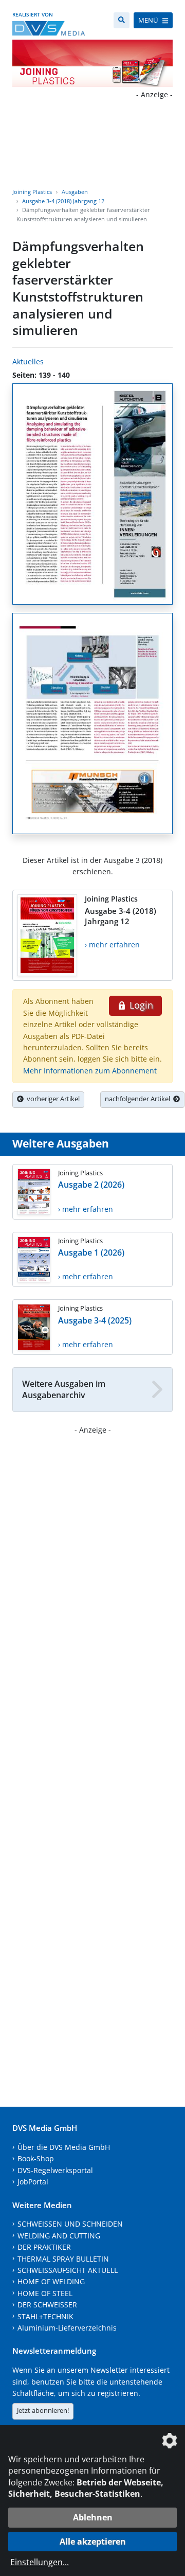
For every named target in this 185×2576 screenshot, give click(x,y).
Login (140, 1005)
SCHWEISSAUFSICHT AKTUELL (68, 2270)
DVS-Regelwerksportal (55, 2170)
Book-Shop (36, 2158)
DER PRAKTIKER (44, 2247)
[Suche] (122, 20)
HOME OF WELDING (51, 2281)
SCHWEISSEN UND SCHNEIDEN (70, 2224)
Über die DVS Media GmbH (64, 2147)
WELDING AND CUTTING (59, 2236)
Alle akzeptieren (93, 2542)
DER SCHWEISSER (47, 2305)
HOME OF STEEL (45, 2293)
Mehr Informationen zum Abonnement (90, 1071)
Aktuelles (28, 361)
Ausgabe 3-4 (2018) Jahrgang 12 (63, 201)
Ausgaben (75, 192)
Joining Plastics (32, 192)
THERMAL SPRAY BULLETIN (63, 2259)
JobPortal (33, 2182)
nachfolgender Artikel (139, 1099)
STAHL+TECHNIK (45, 2316)
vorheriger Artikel (52, 1099)
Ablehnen (93, 2517)
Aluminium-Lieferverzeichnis (67, 2328)
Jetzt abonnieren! (43, 2410)
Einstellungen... (40, 2562)
